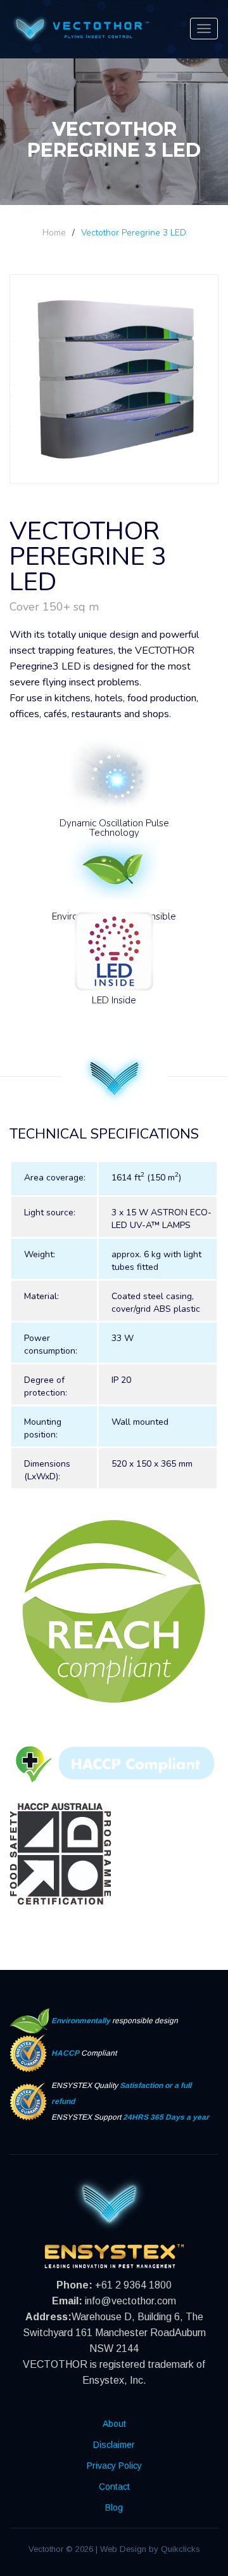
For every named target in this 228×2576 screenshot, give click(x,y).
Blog (114, 2507)
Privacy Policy (114, 2466)
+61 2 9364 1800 (133, 2285)
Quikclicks (180, 2549)
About (114, 2424)
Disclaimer (114, 2445)
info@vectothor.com (130, 2301)
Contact (114, 2487)
